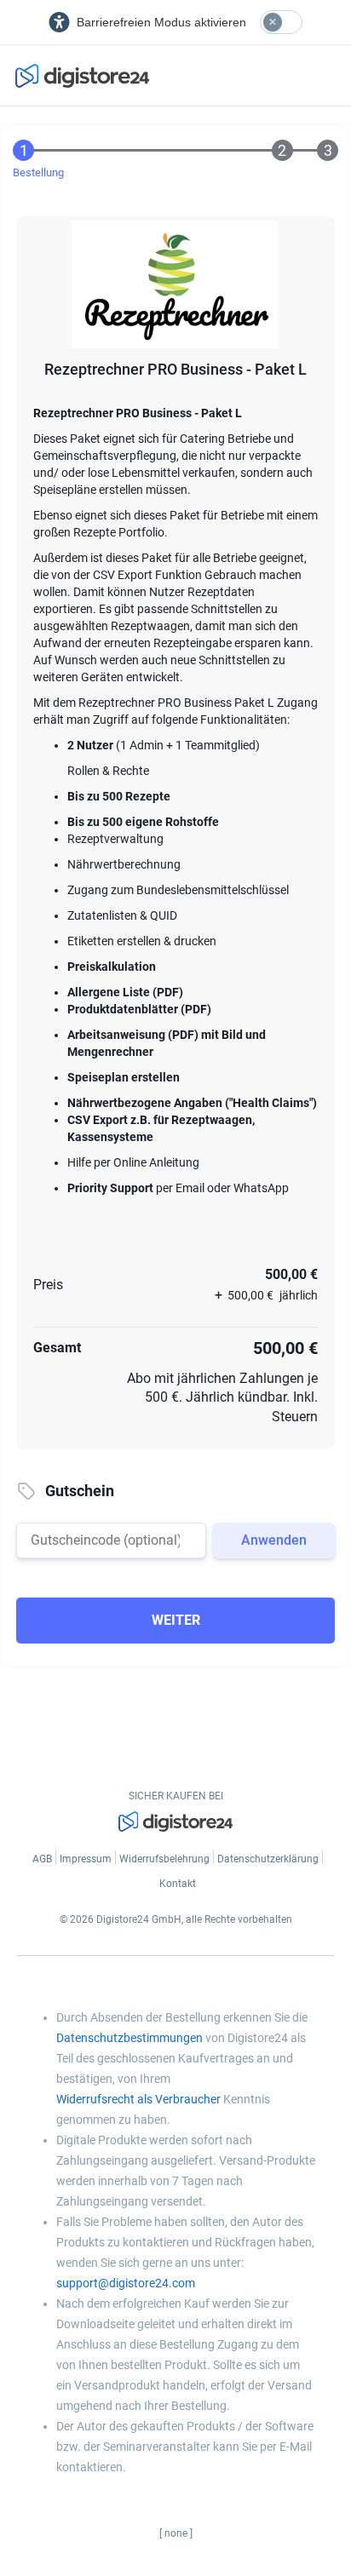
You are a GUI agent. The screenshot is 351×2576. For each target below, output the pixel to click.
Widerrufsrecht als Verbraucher (138, 2099)
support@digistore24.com (126, 2283)
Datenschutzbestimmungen (129, 2038)
